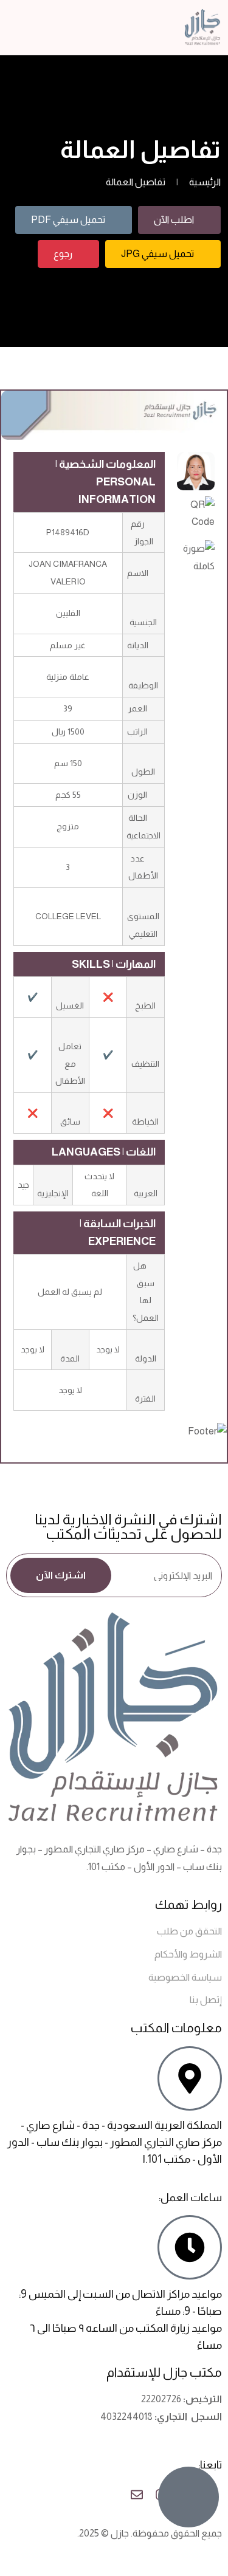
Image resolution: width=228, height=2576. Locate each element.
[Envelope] (137, 2495)
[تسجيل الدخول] (36, 27)
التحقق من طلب (189, 1931)
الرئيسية (205, 182)
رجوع (63, 254)
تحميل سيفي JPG (157, 254)
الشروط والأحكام (188, 1954)
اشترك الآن (61, 1575)
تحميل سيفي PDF (68, 220)
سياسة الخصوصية (185, 1977)
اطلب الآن (174, 220)
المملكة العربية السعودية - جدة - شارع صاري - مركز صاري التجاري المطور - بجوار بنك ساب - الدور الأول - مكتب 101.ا (115, 2142)
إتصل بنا (206, 2000)
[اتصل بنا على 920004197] (188, 2497)
